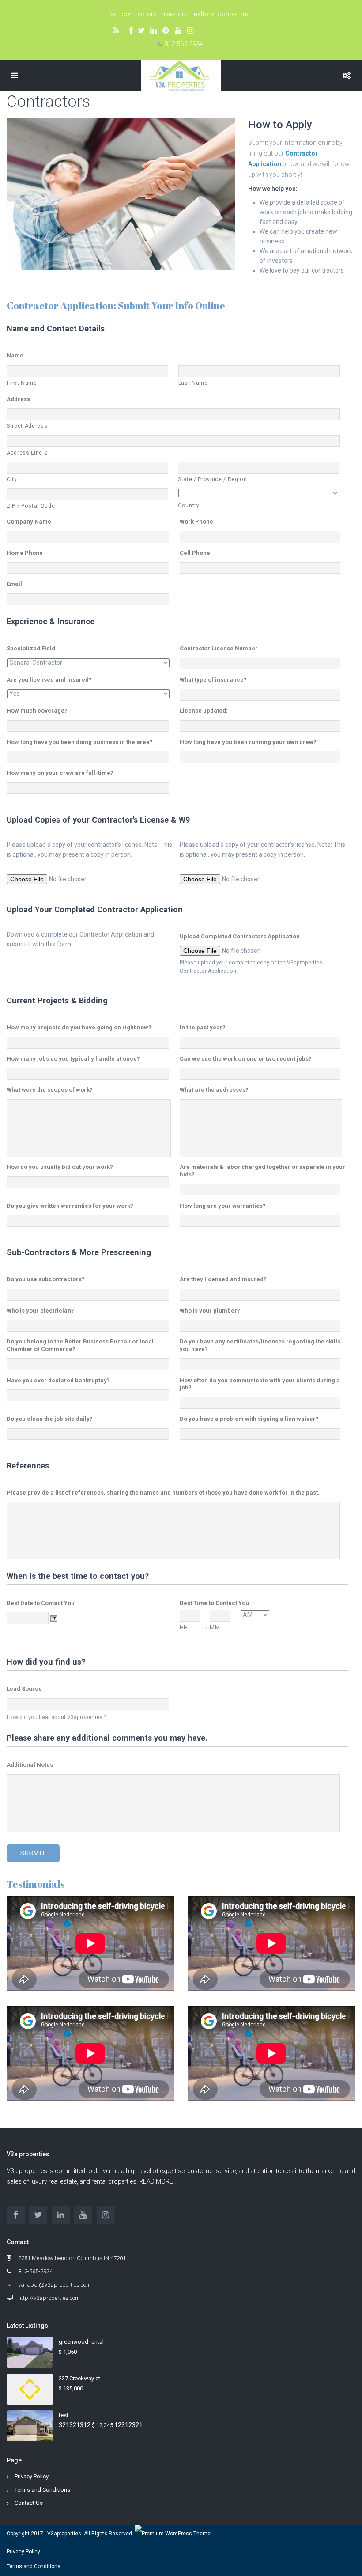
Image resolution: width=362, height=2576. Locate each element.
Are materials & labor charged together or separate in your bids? (262, 1171)
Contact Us (29, 2503)
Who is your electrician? (40, 1311)
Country (189, 505)
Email (14, 584)
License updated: (204, 711)
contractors (141, 14)
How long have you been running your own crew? (248, 742)
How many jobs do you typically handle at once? (73, 1059)
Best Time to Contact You (214, 1603)
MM (215, 1628)
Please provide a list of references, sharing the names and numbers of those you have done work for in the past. (163, 1493)
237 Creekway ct (79, 2378)
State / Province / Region (213, 479)
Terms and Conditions (42, 2490)
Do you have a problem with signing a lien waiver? (249, 1419)
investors (176, 14)
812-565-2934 (184, 44)
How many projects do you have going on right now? (79, 1027)
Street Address (27, 426)
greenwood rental (81, 2342)
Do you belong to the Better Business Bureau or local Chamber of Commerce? (80, 1345)
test (64, 2415)
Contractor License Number (219, 648)
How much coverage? (37, 711)
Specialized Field (31, 648)
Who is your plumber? (210, 1311)
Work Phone (196, 522)
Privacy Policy (32, 2476)
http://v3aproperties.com (49, 2298)
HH (184, 1628)
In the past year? (203, 1027)
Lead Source (24, 1689)
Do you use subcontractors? (46, 1279)
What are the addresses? (214, 1090)
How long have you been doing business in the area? (80, 742)
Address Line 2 (27, 453)
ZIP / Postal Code (31, 506)
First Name (22, 383)
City (12, 479)
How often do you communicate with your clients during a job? (260, 1384)
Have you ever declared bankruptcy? (58, 1380)
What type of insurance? (213, 680)
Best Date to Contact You (41, 1603)
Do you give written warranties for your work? (70, 1206)
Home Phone (25, 553)
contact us (234, 14)
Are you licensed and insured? (49, 680)
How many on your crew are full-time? (60, 773)
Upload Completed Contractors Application (240, 936)
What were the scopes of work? (50, 1090)
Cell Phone (195, 553)
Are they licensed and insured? (223, 1279)
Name (15, 355)
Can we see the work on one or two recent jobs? (246, 1059)
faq (115, 14)
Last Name (193, 383)
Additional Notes (30, 1765)
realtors (204, 14)
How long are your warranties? (223, 1206)
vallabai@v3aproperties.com (55, 2285)
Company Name (29, 522)
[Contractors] (121, 193)
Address (18, 399)
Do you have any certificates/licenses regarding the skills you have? (260, 1345)
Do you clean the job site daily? (50, 1419)
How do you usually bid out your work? (60, 1167)
